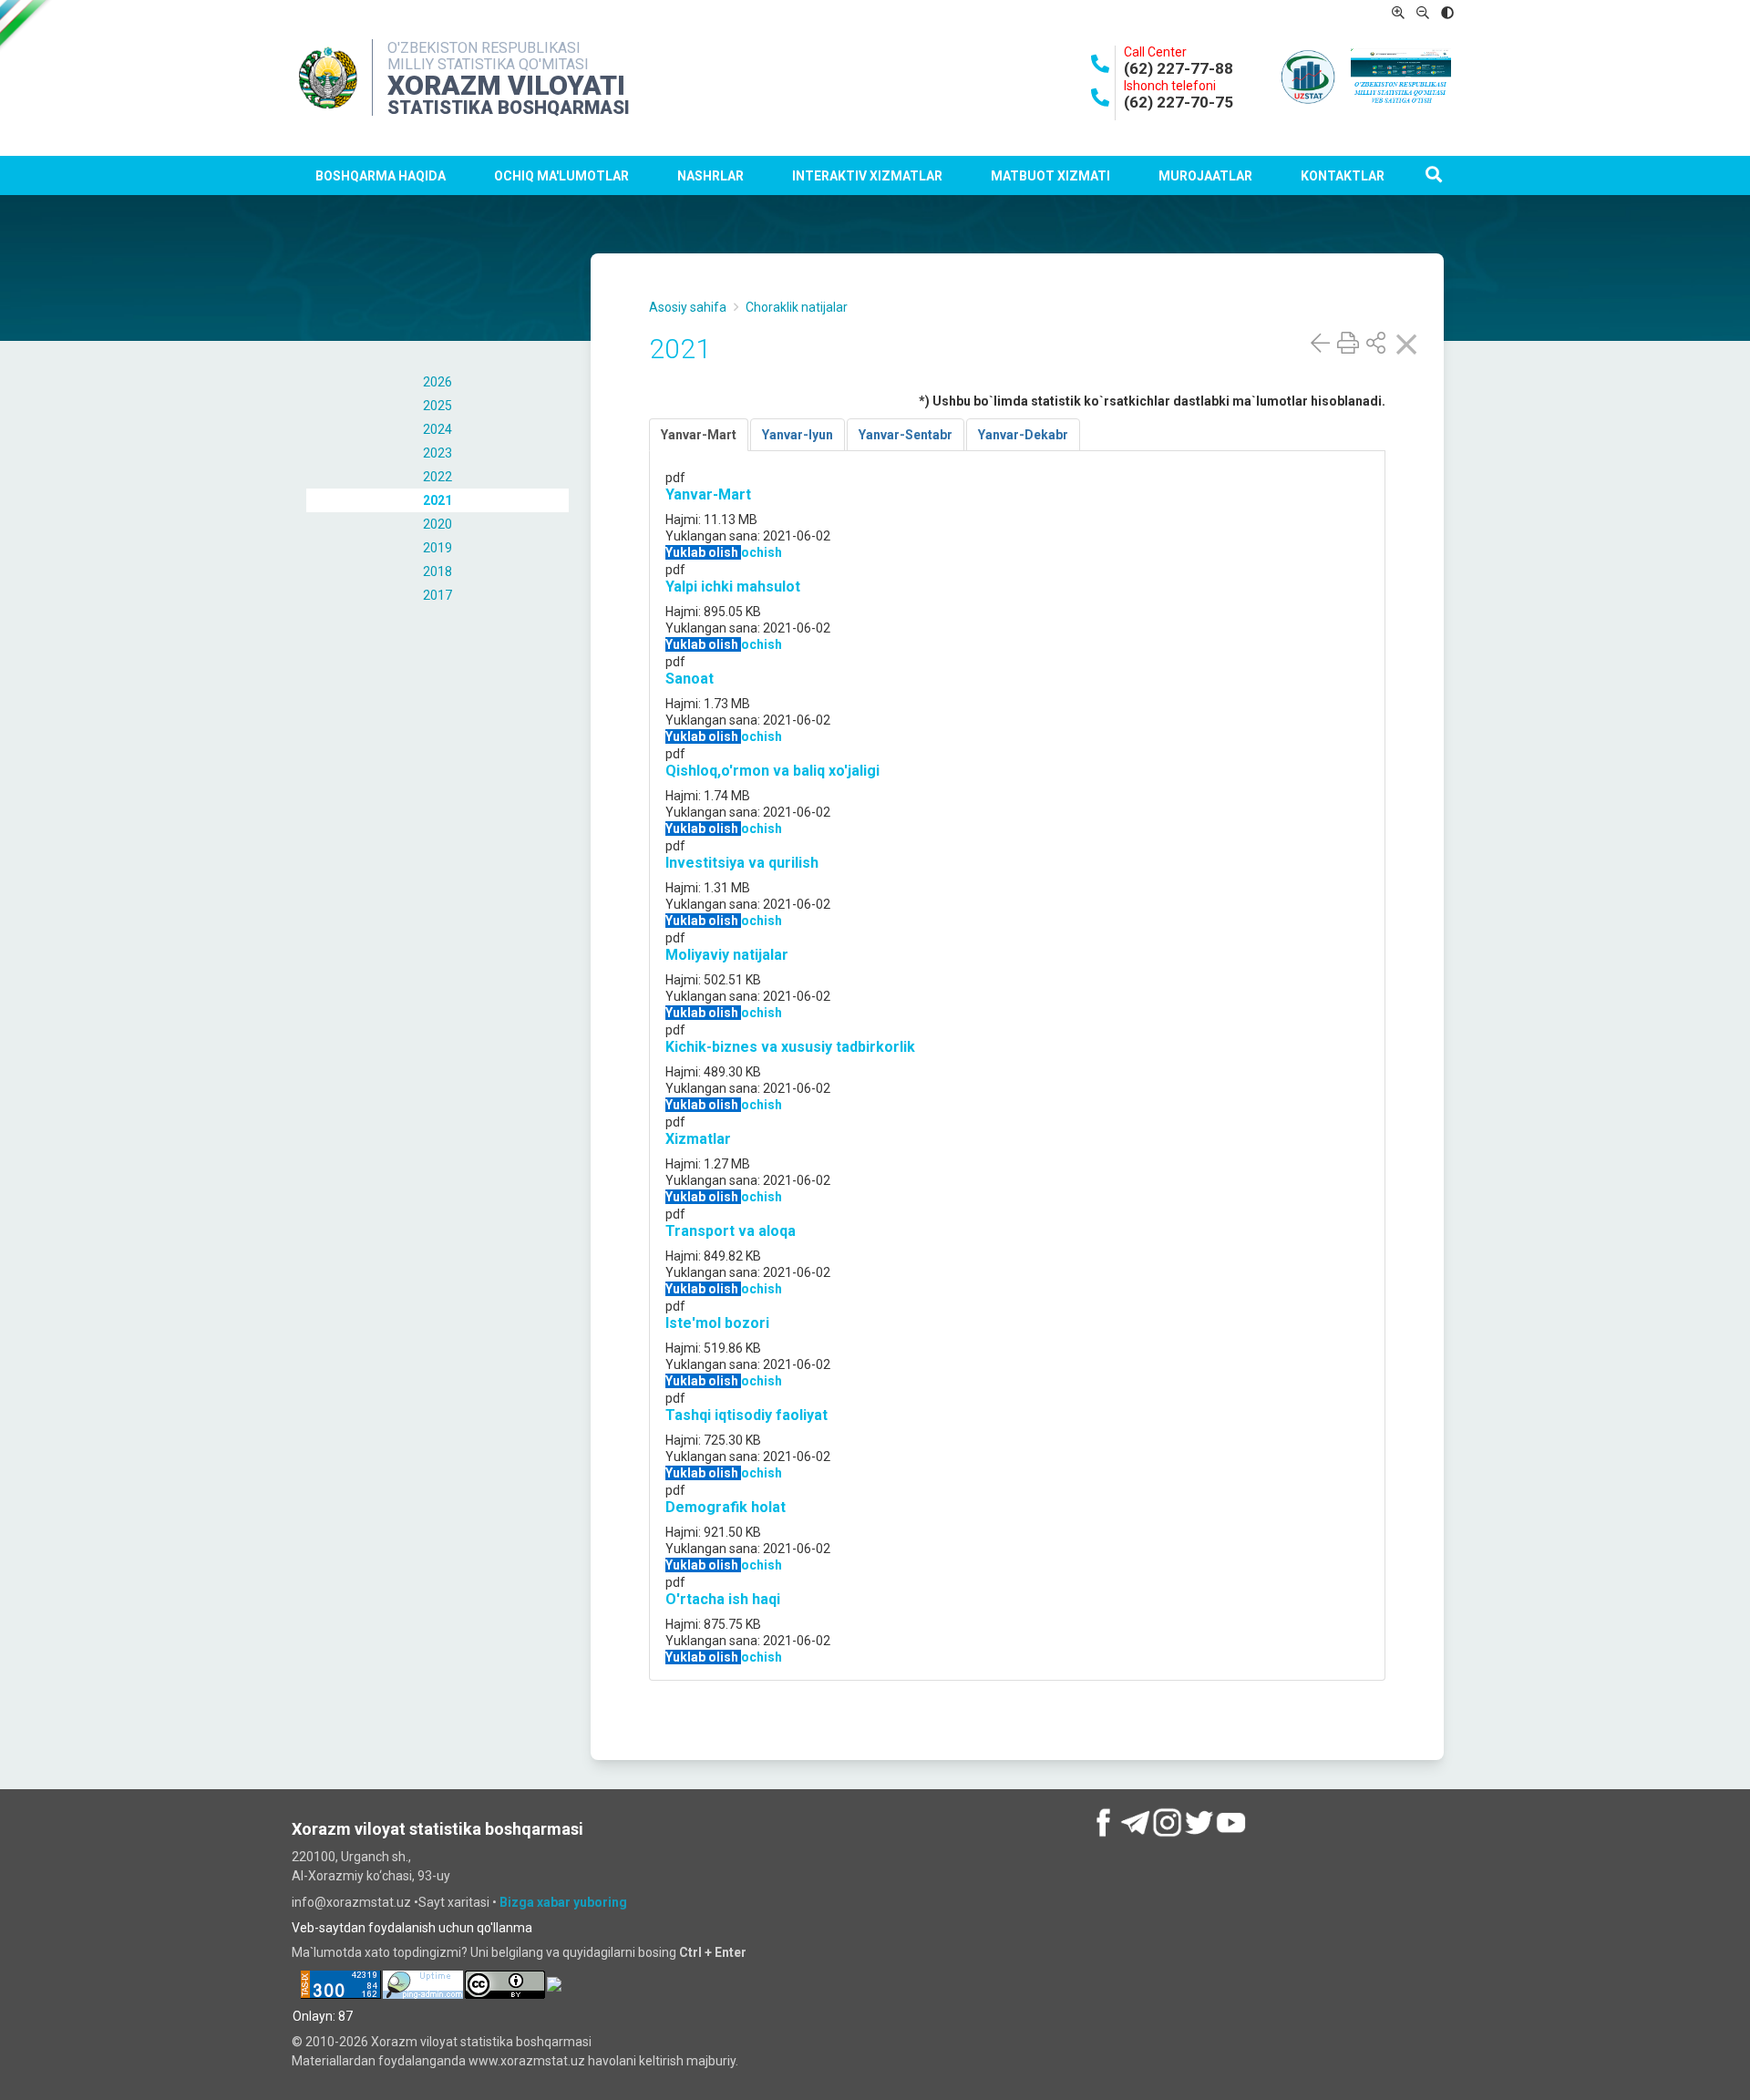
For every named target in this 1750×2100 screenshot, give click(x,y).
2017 (437, 595)
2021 (437, 500)
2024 (437, 429)
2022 (437, 477)
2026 (437, 382)
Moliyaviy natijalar (727, 955)
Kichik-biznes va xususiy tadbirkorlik (790, 1047)
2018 (437, 571)
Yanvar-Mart (708, 494)
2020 (437, 524)
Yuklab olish (703, 552)
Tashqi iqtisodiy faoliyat (746, 1415)
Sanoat (690, 679)
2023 (437, 453)
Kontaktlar (1343, 176)
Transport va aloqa (731, 1231)
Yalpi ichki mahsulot (733, 587)
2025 (437, 406)
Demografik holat (726, 1507)
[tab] (699, 435)
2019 (437, 548)
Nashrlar (710, 176)
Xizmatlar (698, 1139)
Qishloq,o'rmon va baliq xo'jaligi (772, 771)
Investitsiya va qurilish (742, 863)
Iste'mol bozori (717, 1323)
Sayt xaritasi (455, 1902)
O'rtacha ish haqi (723, 1599)
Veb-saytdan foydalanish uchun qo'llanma (412, 1928)
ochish (762, 552)
